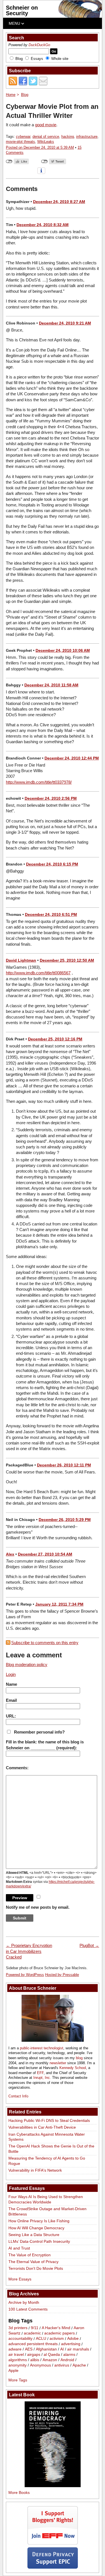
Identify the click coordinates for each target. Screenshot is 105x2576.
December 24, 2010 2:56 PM (51, 798)
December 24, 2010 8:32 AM (43, 225)
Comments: (17, 1768)
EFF (40, 2073)
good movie (46, 125)
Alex (10, 1554)
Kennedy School (73, 2068)
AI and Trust (19, 2248)
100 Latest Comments (28, 2309)
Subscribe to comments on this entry (45, 1643)
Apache (79, 2365)
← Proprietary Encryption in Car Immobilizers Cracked (29, 1951)
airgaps (34, 2354)
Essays (37, 59)
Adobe (73, 2339)
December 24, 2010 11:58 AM (51, 685)
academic (32, 2333)
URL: (11, 1716)
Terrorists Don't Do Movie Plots (36, 2268)
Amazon (50, 2360)
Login (11, 1674)
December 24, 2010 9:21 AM (65, 323)
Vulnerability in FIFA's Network (35, 2170)
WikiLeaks (46, 142)
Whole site (60, 59)
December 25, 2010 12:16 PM (55, 1039)
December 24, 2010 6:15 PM (52, 864)
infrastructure (87, 137)
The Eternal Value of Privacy (33, 2262)
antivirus (62, 2365)
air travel (16, 2354)
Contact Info (18, 2096)
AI (62, 2349)
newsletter (58, 2063)
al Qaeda (52, 2354)
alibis (35, 2360)
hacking (68, 137)
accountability (20, 2339)
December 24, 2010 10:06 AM (63, 650)
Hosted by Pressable (62, 1975)
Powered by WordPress (25, 1975)
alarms (69, 2354)
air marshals (78, 2349)
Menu (15, 23)
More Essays (20, 2279)
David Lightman (21, 960)
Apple (13, 2370)
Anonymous (40, 2365)
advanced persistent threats (33, 2344)
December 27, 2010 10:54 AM (45, 1554)
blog (79, 2058)
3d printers (18, 2328)
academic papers (60, 2333)
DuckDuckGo (39, 45)
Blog (19, 59)
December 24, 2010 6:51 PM (51, 914)
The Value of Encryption (30, 2255)
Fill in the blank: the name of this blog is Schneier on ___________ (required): (45, 1745)
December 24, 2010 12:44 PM (72, 758)
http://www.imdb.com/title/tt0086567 (38, 973)
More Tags (18, 2380)
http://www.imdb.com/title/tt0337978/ (39, 782)
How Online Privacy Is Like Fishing (39, 2221)
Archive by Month (24, 2302)
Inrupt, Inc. (42, 2078)
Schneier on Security (22, 10)
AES (29, 2349)
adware (15, 2349)
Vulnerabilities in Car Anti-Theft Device (42, 2127)
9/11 (35, 2328)
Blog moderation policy (27, 1665)
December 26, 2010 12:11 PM (64, 1465)
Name (11, 1684)
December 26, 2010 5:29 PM (65, 1520)
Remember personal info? (39, 1732)
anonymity (17, 2365)
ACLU (41, 2339)
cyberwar (23, 137)
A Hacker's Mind (56, 2328)
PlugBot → (89, 1945)
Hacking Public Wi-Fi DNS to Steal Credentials (49, 2120)
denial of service (46, 137)
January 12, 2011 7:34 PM (59, 1604)
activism (57, 2339)
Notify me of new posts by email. (38, 1907)
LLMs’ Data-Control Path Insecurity (39, 2241)
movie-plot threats (20, 142)
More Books (19, 2492)
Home (11, 95)
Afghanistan (46, 2349)
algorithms (18, 2360)
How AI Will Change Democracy (36, 2228)
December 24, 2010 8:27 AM (59, 202)
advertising (71, 2344)
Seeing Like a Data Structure (34, 2235)
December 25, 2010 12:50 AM (67, 960)
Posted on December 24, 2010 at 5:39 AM (40, 147)
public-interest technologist (42, 2048)
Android (67, 2360)
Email (11, 1700)
